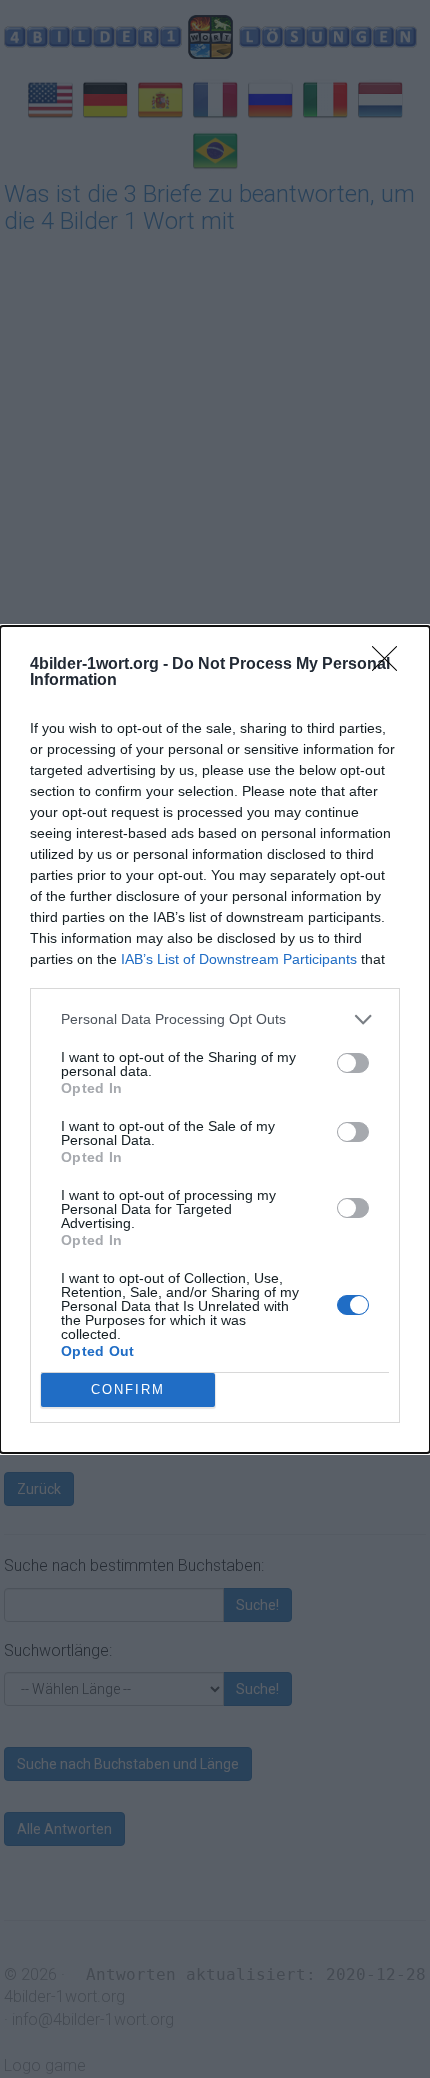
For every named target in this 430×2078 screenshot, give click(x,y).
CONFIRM (128, 1389)
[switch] (353, 1063)
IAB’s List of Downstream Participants (239, 959)
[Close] (391, 665)
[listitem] (215, 1019)
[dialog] (215, 1039)
